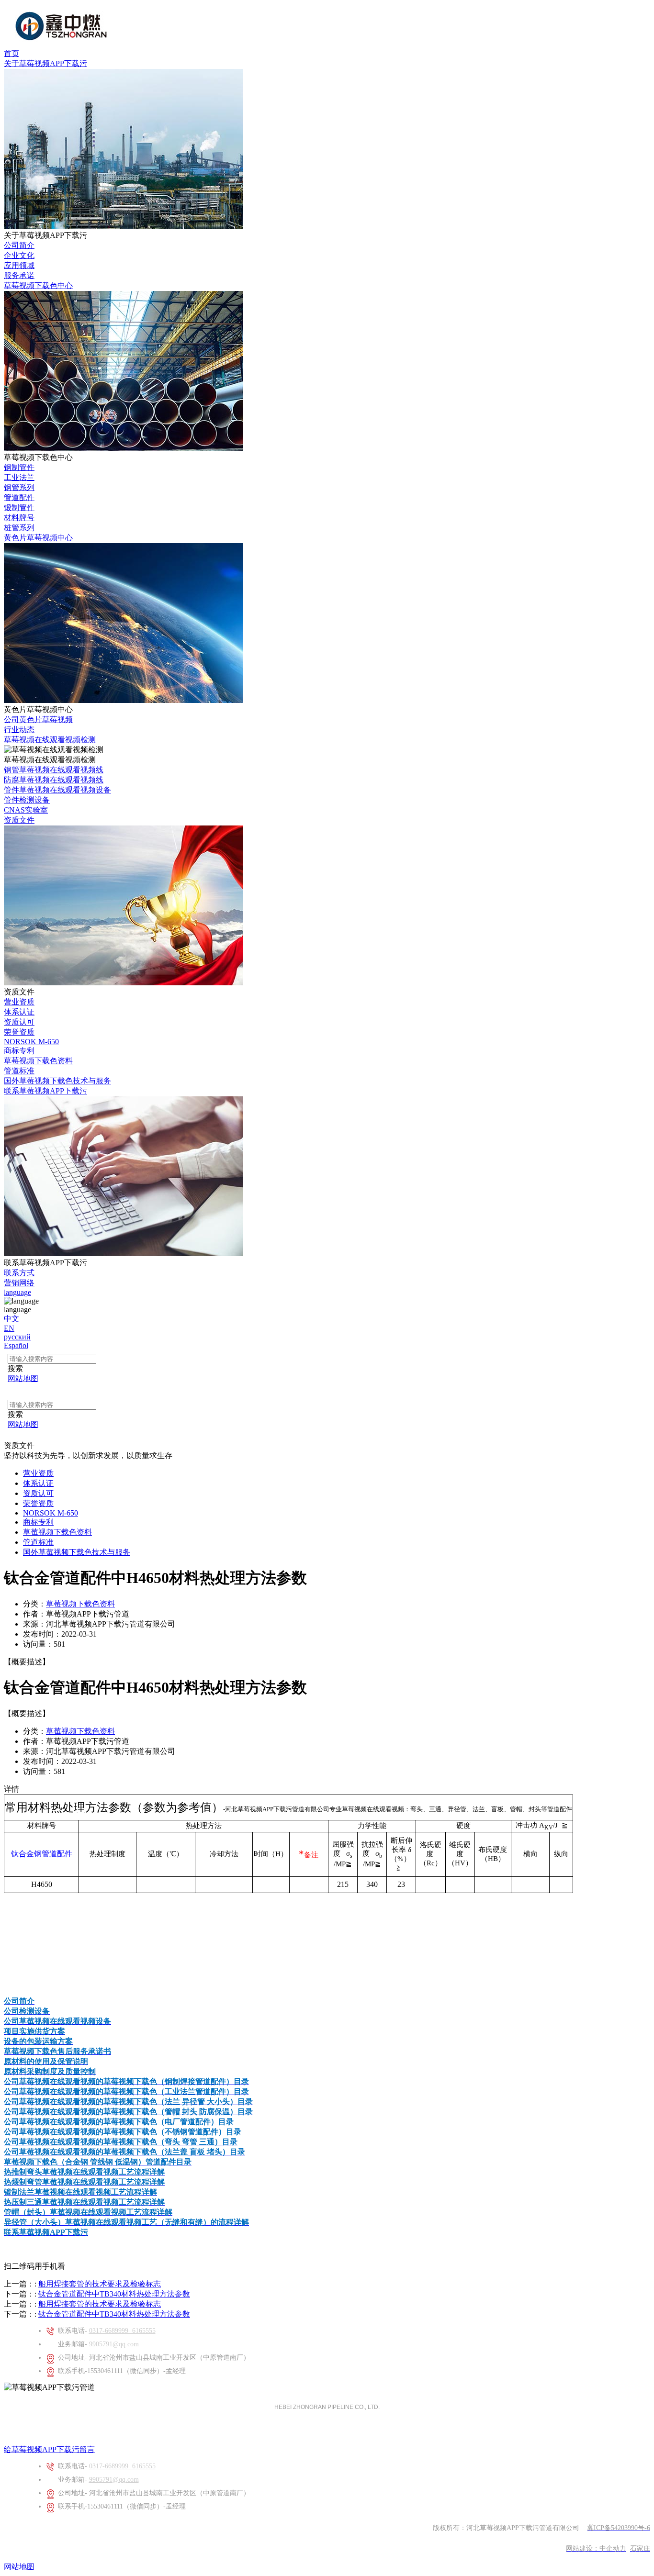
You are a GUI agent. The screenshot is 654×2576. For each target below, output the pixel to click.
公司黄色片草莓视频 (38, 719)
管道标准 (19, 1071)
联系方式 (19, 1273)
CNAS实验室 (26, 810)
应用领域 (19, 265)
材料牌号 (19, 518)
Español (16, 1345)
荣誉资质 (19, 1032)
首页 (11, 53)
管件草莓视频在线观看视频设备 (57, 790)
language (17, 1292)
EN (9, 1328)
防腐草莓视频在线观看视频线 (54, 780)
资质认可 (19, 1022)
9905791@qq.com (114, 2344)
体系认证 (19, 1012)
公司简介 (19, 245)
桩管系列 (19, 528)
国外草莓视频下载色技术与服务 (57, 1081)
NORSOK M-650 (31, 1042)
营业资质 (19, 1002)
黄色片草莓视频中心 (38, 538)
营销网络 (19, 1283)
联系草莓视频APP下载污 (45, 1091)
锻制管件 (19, 507)
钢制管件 (19, 467)
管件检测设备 (27, 800)
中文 (11, 1319)
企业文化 (19, 255)
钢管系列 (19, 487)
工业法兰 (19, 477)
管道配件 (19, 497)
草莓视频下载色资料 (38, 1061)
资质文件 (19, 820)
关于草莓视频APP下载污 (45, 63)
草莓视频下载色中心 (38, 285)
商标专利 (19, 1051)
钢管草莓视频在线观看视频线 (54, 770)
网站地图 (19, 2567)
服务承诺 (19, 275)
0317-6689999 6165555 (122, 2331)
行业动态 (19, 730)
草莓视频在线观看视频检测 (50, 740)
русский (17, 1337)
